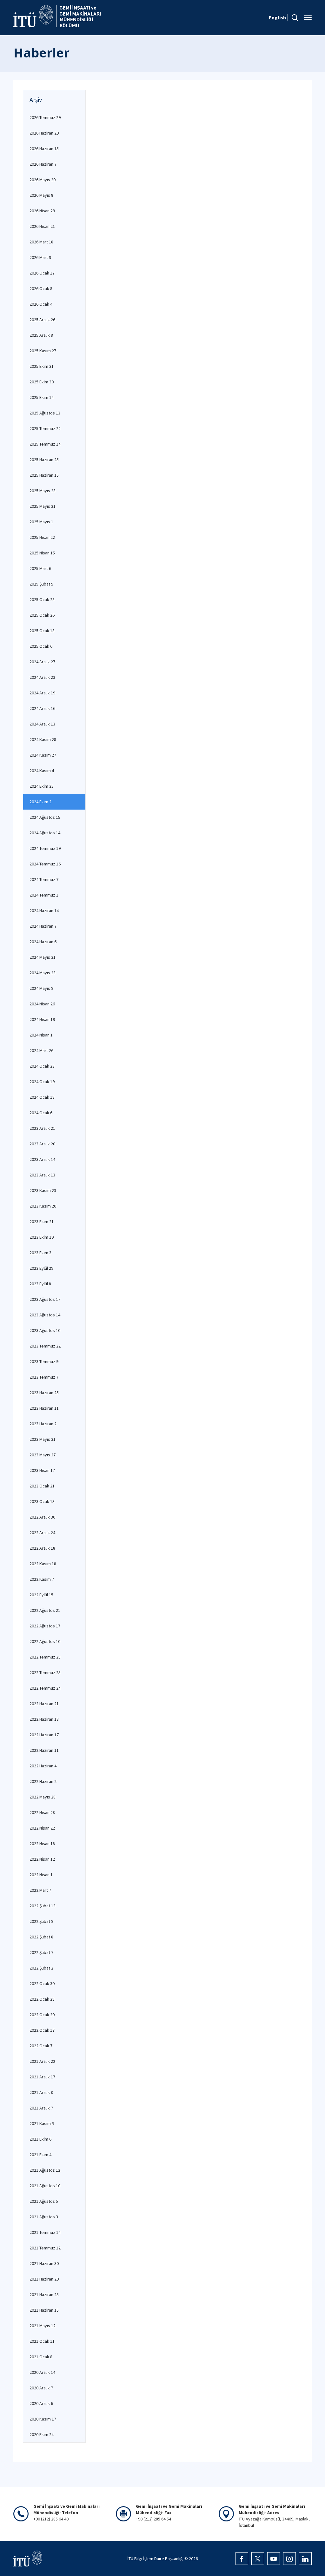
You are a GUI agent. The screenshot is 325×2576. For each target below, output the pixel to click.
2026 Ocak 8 (41, 288)
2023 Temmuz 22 (45, 1346)
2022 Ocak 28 (42, 1999)
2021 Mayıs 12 (43, 2326)
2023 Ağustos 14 (45, 1315)
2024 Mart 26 (41, 1050)
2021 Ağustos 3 (44, 2217)
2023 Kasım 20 (43, 1206)
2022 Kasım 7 (42, 1579)
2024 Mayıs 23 (43, 973)
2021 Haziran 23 (44, 2295)
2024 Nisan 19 (42, 1019)
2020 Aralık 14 (42, 2372)
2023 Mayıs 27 (43, 1455)
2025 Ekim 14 (42, 397)
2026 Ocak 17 (42, 273)
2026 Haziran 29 (44, 133)
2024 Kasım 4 (42, 771)
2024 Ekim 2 (40, 802)
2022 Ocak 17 (42, 2030)
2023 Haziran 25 (44, 1393)
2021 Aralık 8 (41, 2092)
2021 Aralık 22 (42, 2061)
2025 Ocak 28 (42, 599)
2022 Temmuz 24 (45, 1688)
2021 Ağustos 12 (45, 2170)
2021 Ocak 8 (41, 2357)
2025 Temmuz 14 (45, 444)
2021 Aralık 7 (41, 2108)
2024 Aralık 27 (42, 662)
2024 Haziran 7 (43, 926)
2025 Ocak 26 (42, 615)
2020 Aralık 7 (41, 2388)
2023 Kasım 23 (43, 1190)
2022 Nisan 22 (42, 1828)
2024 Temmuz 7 (44, 879)
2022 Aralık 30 (42, 1517)
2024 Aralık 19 (42, 693)
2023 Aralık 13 (42, 1175)
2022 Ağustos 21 (45, 1610)
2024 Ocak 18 (42, 1097)
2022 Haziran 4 (43, 1766)
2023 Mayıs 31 (43, 1439)
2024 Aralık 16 (42, 708)
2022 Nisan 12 (42, 1859)
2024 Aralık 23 (42, 677)
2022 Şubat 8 (41, 1937)
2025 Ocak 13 (42, 631)
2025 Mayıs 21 (43, 506)
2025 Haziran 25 (44, 460)
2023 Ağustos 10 (45, 1330)
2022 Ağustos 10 (45, 1641)
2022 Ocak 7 (41, 2046)
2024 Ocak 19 (42, 1082)
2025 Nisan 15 (42, 553)
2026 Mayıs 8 (41, 195)
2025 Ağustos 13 (45, 413)
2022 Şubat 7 (41, 1952)
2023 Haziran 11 (44, 1408)
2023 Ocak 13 (42, 1501)
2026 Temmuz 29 (45, 117)
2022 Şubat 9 (41, 1921)
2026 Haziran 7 (43, 164)
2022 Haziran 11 (44, 1750)
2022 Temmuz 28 (45, 1657)
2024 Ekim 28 (42, 786)
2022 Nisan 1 (41, 1875)
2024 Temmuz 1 (44, 895)
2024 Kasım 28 (43, 739)
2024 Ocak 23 (42, 1066)
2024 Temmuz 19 (45, 848)
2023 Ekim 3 (40, 1253)
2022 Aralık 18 (42, 1548)
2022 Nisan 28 (42, 1812)
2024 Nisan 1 (41, 1035)
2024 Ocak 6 (41, 1113)
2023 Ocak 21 (42, 1486)
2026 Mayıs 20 (43, 180)
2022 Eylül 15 (41, 1595)
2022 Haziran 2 (43, 1781)
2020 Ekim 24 (42, 2434)
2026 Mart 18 (41, 242)
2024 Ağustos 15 (45, 817)
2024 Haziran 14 (44, 911)
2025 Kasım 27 (43, 351)
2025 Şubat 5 (41, 584)
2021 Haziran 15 (44, 2310)
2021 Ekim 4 (40, 2155)
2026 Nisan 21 (42, 226)
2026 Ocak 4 (41, 304)
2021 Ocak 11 (42, 2341)
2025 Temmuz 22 (45, 428)
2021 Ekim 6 (40, 2139)
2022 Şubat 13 (43, 1906)
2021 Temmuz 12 (45, 2248)
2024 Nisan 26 (42, 1004)
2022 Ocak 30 (42, 1983)
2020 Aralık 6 (41, 2403)
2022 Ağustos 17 (45, 1626)
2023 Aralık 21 (42, 1128)
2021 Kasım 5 (42, 2123)
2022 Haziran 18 (44, 1719)
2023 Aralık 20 (42, 1144)
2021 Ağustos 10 (45, 2186)
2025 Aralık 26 (42, 320)
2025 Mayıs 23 (43, 491)
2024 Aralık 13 (42, 724)
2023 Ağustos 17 (45, 1299)
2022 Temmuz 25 (45, 1672)
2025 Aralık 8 (41, 335)
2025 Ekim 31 (42, 366)
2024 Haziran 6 (43, 942)
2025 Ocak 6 (41, 646)
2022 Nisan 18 (42, 1844)
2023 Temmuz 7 (44, 1377)
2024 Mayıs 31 (43, 957)
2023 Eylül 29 (41, 1268)
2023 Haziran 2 (43, 1424)
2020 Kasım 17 (43, 2419)
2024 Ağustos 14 (45, 833)
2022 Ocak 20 (42, 2015)
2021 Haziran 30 (44, 2263)
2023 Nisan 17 (42, 1470)
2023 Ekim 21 (42, 1222)
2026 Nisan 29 (42, 211)
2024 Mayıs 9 (41, 988)
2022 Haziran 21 (44, 1704)
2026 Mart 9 (40, 257)
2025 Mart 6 (40, 568)
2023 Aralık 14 (42, 1159)
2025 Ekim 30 (42, 382)
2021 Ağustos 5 (44, 2201)
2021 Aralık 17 (42, 2077)
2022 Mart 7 (40, 1890)
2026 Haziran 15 (44, 149)
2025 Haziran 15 (44, 475)
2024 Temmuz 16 (45, 864)
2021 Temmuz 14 (45, 2232)
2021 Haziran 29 (44, 2279)
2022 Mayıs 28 (43, 1797)
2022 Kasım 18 (43, 1564)
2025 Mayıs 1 (41, 522)
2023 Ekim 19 (42, 1237)
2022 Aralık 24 (42, 1533)
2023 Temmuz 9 (44, 1361)
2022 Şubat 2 (41, 1968)
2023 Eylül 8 (40, 1284)
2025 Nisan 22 (42, 537)
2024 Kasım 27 (43, 755)
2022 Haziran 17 (44, 1735)
